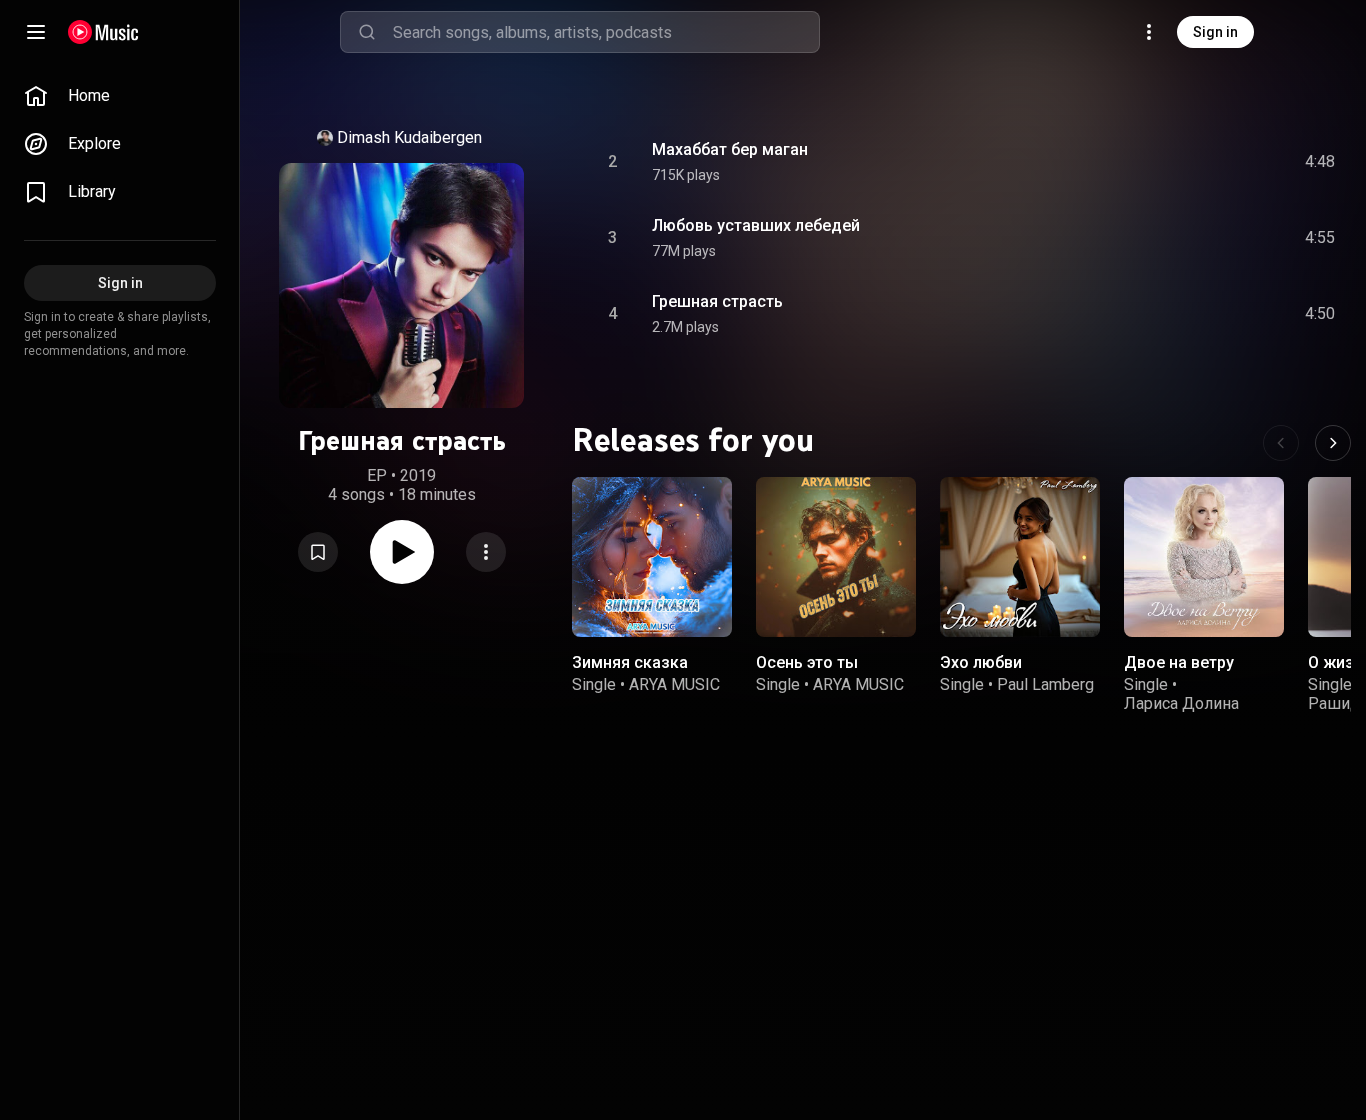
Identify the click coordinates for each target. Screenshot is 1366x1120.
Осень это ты (807, 662)
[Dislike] (1207, 162)
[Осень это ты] (836, 557)
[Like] (1169, 162)
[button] (318, 552)
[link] (120, 96)
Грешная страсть (717, 301)
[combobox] (606, 32)
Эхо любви (981, 662)
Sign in (1215, 32)
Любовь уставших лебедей (756, 225)
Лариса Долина (1181, 703)
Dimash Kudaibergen (409, 137)
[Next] (1333, 443)
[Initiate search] (367, 32)
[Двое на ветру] (1204, 557)
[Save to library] (318, 552)
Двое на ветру (1179, 662)
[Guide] (36, 32)
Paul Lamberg (1045, 684)
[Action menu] (486, 552)
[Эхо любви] (1020, 557)
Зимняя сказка (630, 662)
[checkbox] (1321, 162)
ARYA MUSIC (674, 684)
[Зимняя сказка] (652, 557)
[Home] (103, 32)
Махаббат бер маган (730, 149)
